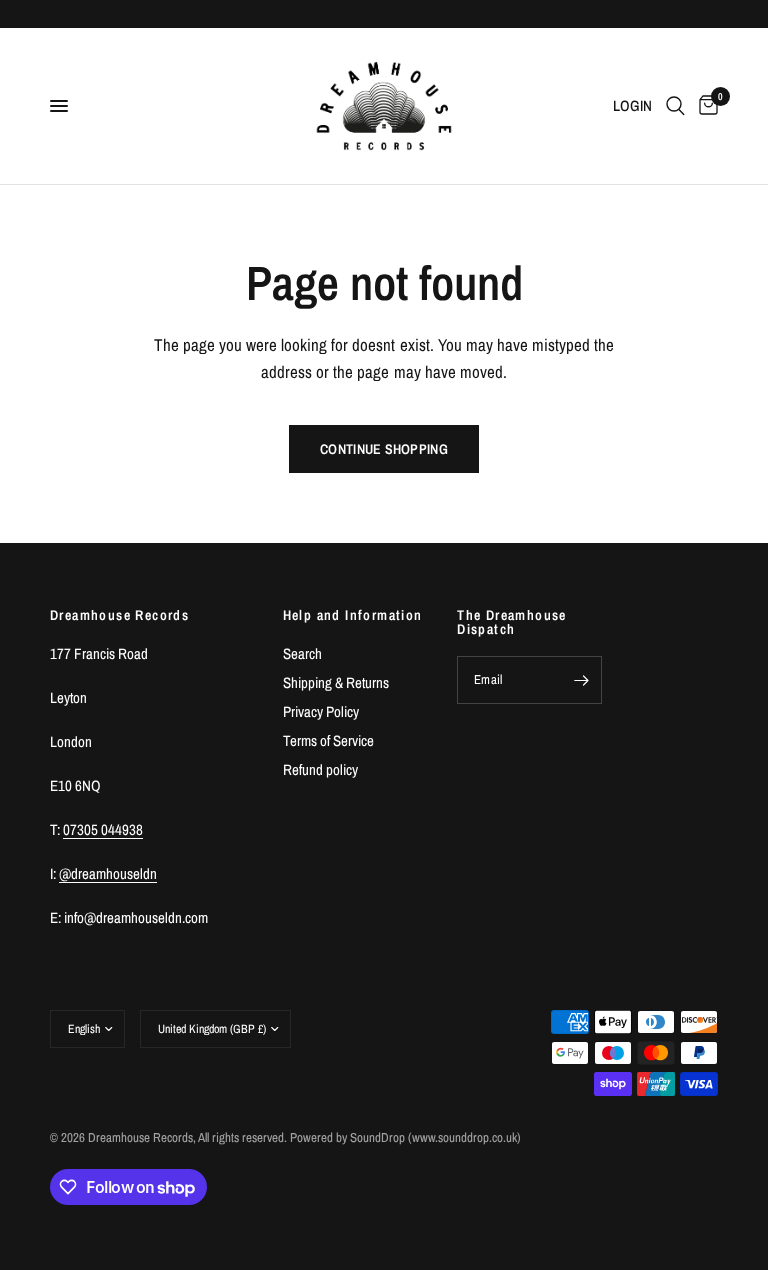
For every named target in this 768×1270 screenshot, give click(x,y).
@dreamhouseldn (108, 873)
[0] (705, 106)
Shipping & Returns (336, 682)
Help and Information (353, 615)
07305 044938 (103, 829)
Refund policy (320, 769)
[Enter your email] (582, 680)
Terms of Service (328, 740)
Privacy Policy (321, 711)
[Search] (675, 106)
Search (302, 653)
